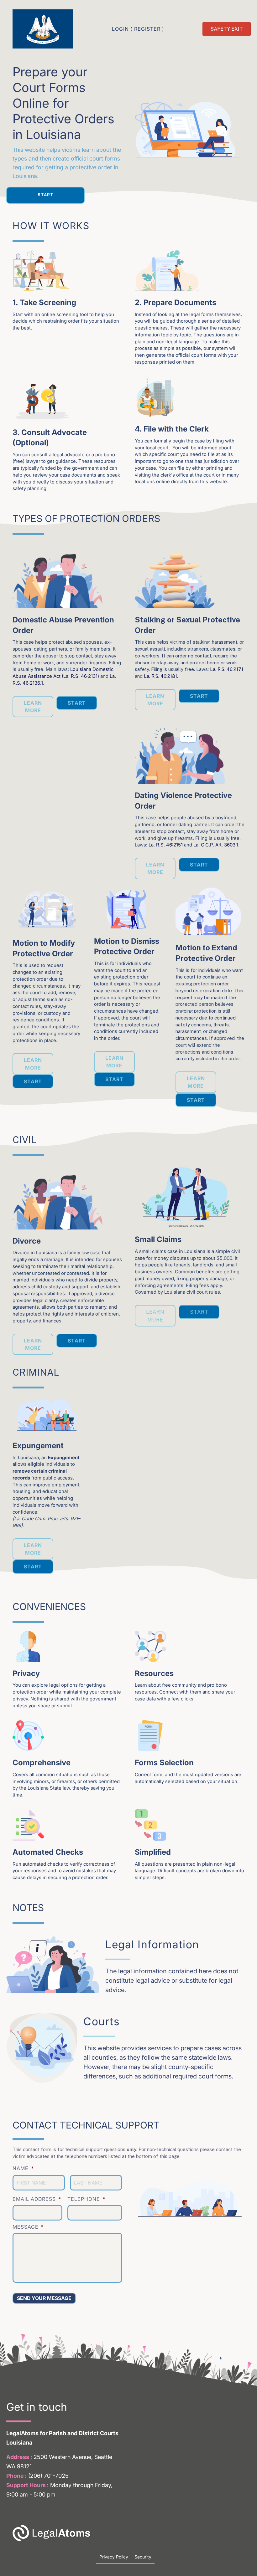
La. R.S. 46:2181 (160, 676)
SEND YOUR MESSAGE (44, 2298)
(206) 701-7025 (48, 2476)
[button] (45, 195)
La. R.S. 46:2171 (227, 669)
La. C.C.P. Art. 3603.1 (216, 845)
